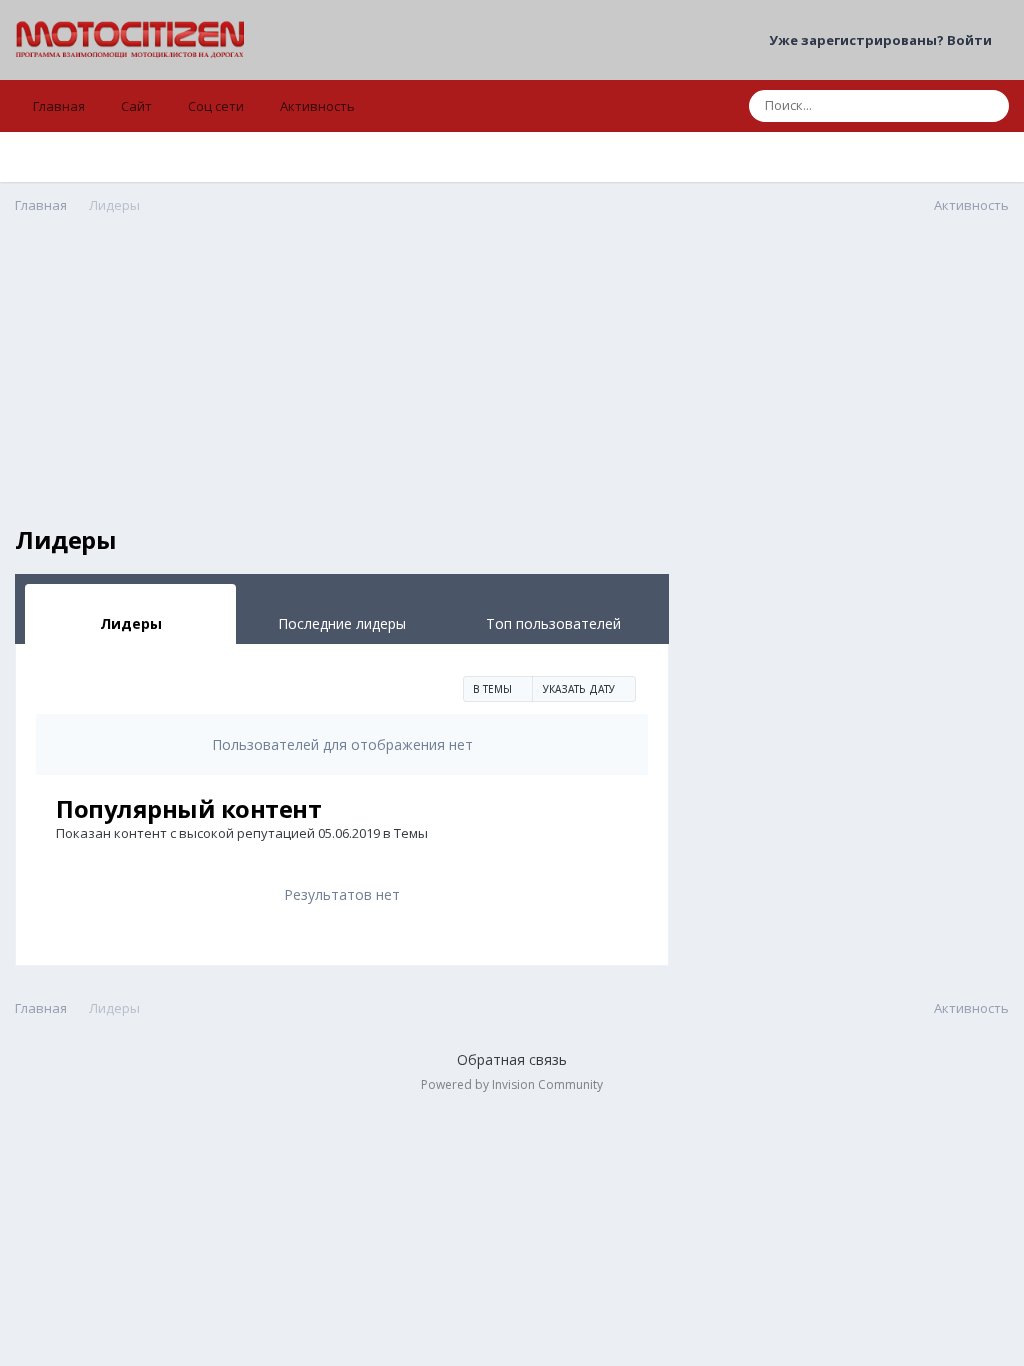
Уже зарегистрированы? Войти (883, 40)
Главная (59, 106)
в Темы (494, 689)
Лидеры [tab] (131, 623)
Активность (317, 106)
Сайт (136, 106)
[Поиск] (988, 106)
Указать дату (580, 689)
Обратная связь (512, 1059)
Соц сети (216, 106)
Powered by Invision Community (512, 1084)
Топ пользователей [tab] (553, 623)
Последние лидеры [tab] (342, 623)
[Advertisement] (342, 386)
